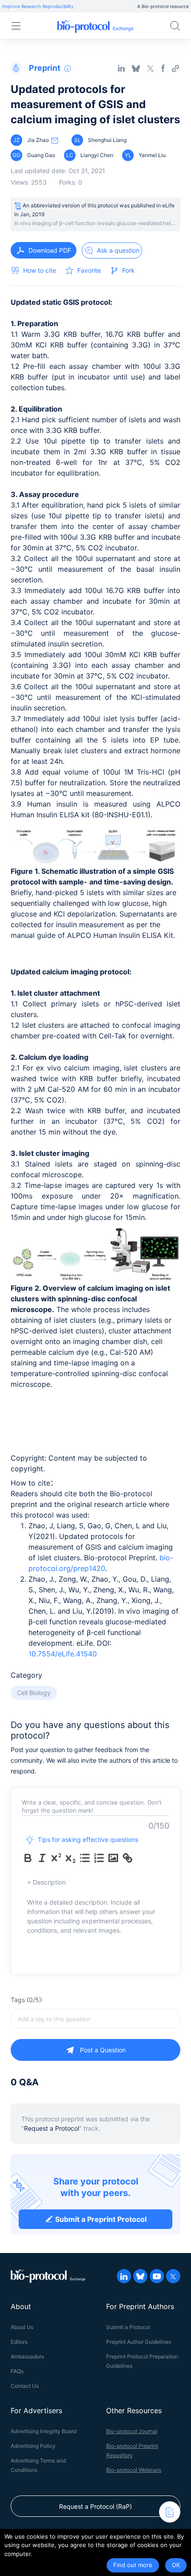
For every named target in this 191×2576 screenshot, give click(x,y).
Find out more (133, 2565)
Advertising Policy (33, 2446)
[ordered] (99, 1858)
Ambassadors (27, 2356)
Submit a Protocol (128, 2327)
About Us (22, 2327)
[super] (56, 1858)
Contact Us (25, 2386)
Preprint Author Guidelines (139, 2342)
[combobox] (95, 2019)
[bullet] (85, 1858)
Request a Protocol (52, 2128)
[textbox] (95, 2019)
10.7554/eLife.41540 (63, 1654)
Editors (19, 2342)
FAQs (17, 2371)
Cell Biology (34, 1693)
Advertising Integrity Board (44, 2431)
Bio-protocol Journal (132, 2431)
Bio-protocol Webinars (134, 2470)
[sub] (71, 1858)
